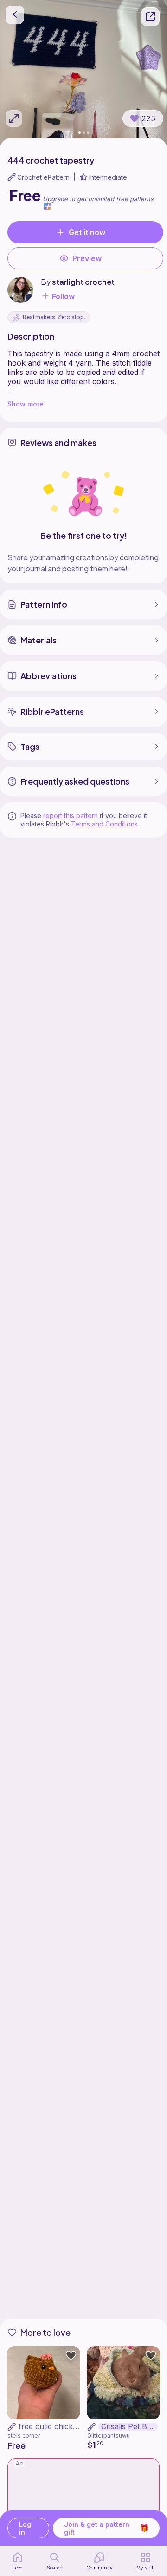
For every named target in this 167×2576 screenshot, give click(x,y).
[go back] (15, 15)
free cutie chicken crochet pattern (79, 2426)
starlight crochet (83, 282)
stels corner (24, 2435)
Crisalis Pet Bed (128, 2427)
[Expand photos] (14, 118)
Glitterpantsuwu (109, 2435)
